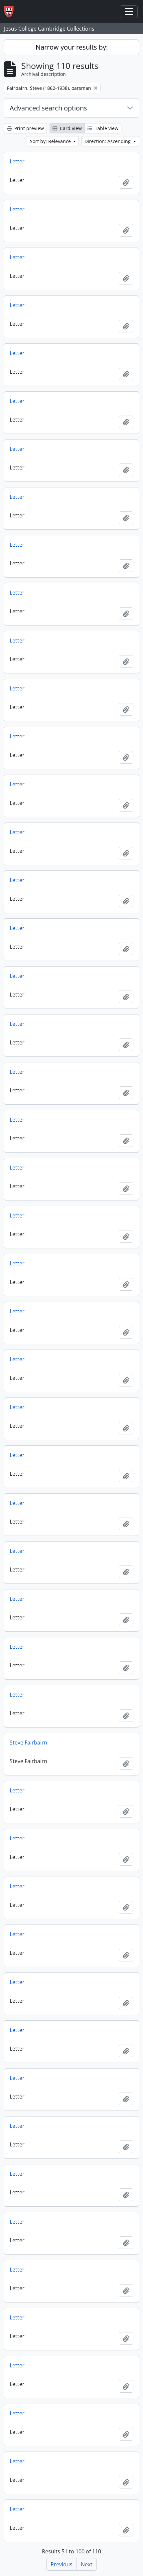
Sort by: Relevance (51, 141)
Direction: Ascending (108, 141)
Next (87, 2564)
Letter (17, 161)
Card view (70, 128)
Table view (106, 128)
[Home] (11, 12)
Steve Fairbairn (28, 1743)
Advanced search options (48, 108)
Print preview (28, 128)
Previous (62, 2564)
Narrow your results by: (72, 47)
